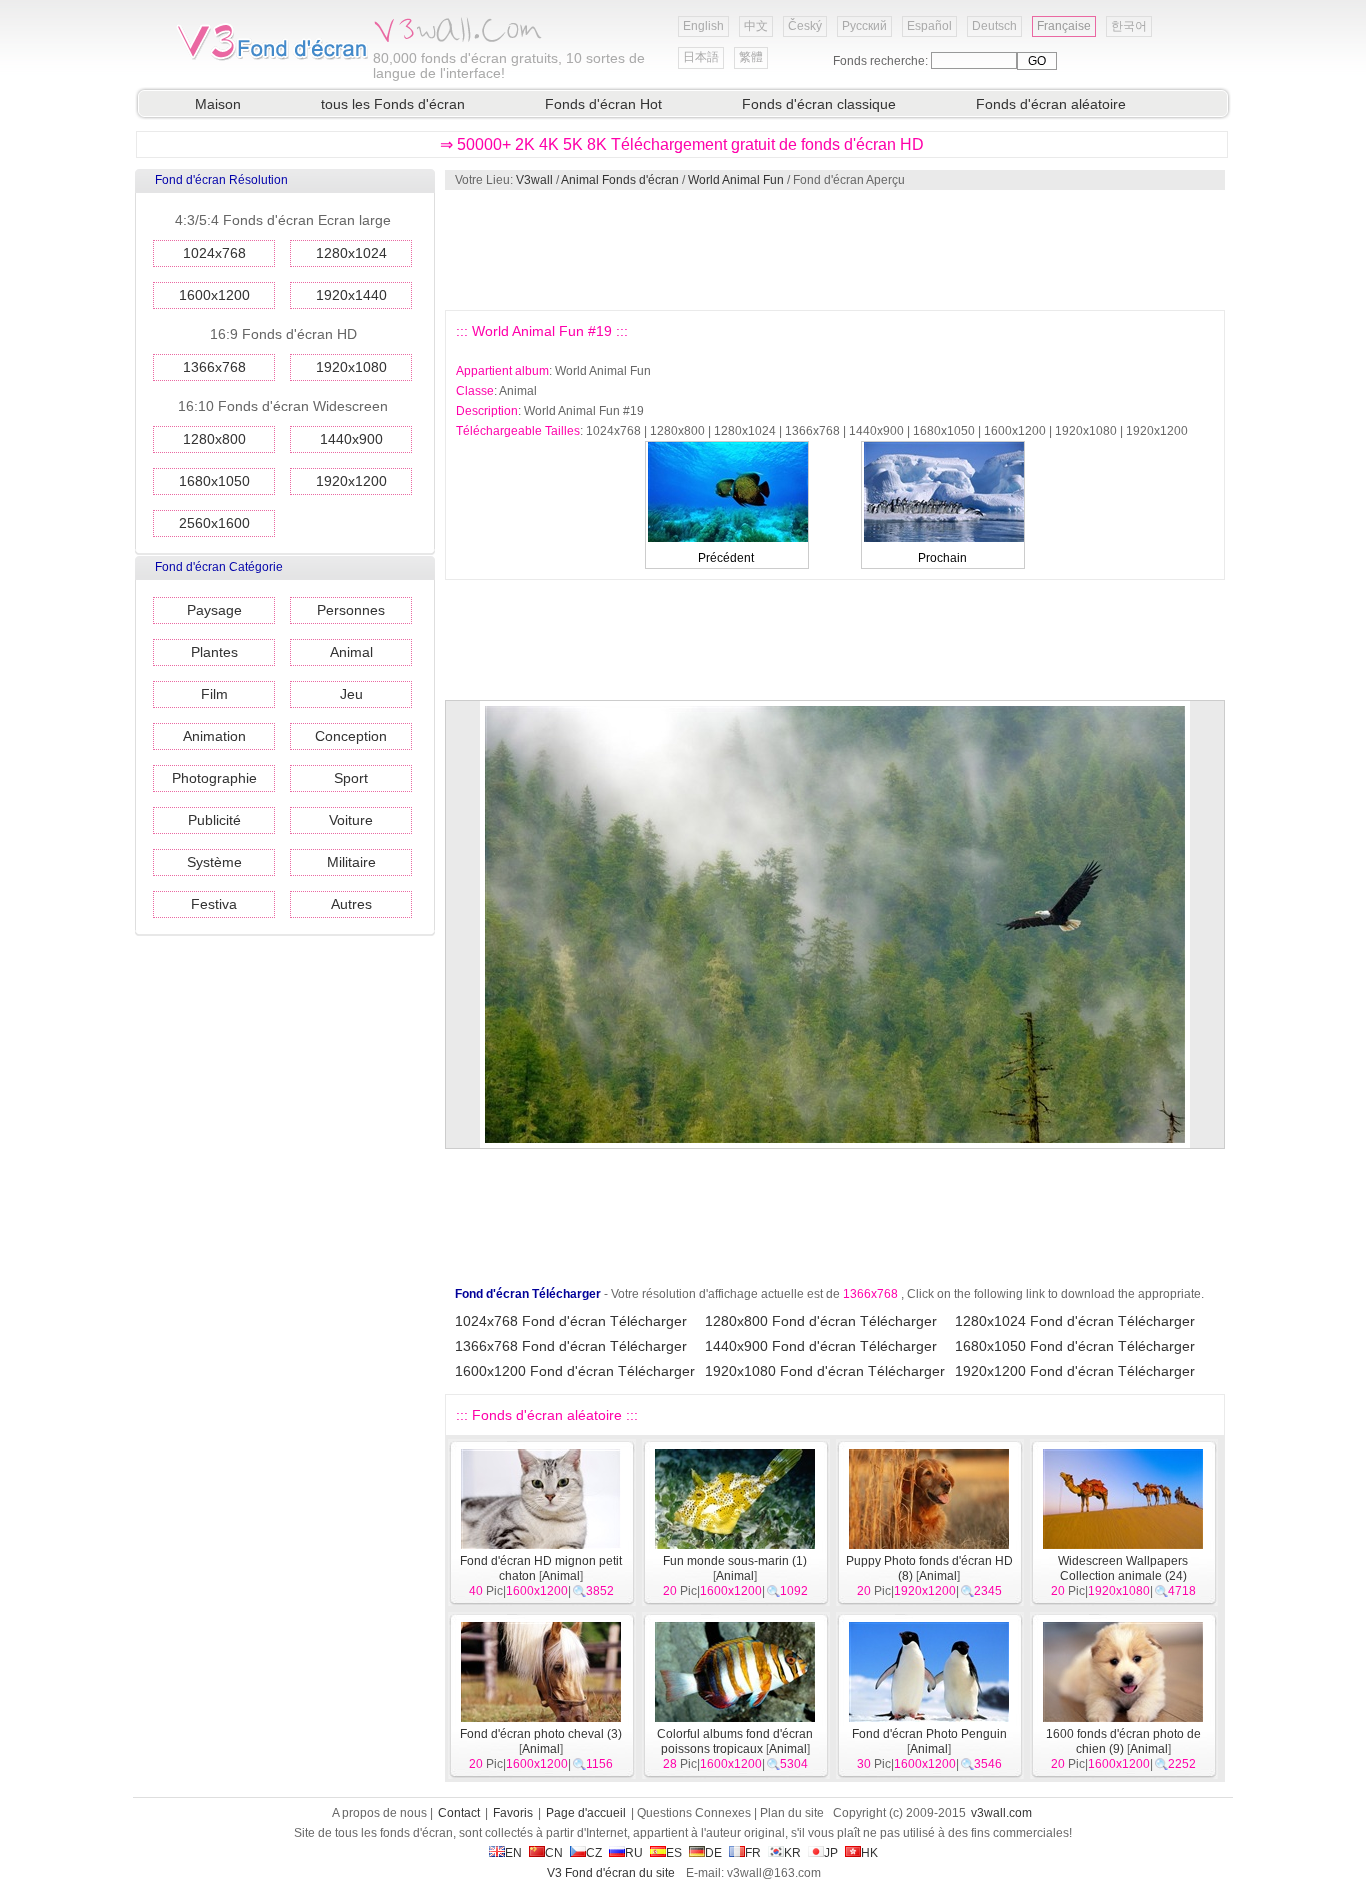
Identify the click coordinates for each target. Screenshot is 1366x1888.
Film (214, 694)
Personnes (351, 610)
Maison (218, 104)
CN (554, 1853)
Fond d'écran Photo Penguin (929, 1734)
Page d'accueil (586, 1813)
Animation (214, 736)
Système (214, 862)
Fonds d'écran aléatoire (1051, 104)
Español (929, 26)
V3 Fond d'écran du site (611, 1873)
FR (753, 1853)
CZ (594, 1853)
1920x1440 (351, 295)
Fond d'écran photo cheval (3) (541, 1734)
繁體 (751, 57)
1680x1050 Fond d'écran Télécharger (1075, 1346)
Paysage (214, 610)
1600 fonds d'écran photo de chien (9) (1123, 1741)
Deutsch (994, 26)
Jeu (351, 694)
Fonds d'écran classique (819, 104)
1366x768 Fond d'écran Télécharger (571, 1346)
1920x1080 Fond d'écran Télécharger (825, 1371)
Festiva (214, 904)
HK (869, 1853)
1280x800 (214, 439)
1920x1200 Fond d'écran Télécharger (1075, 1371)
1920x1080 (351, 367)
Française (1064, 26)
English (703, 26)
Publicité (214, 820)
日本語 (701, 57)
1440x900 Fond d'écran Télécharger (821, 1346)
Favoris (513, 1813)
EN (513, 1853)
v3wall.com (1001, 1813)
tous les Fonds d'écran (393, 104)
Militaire (351, 862)
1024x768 (214, 253)
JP (831, 1853)
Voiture (351, 820)
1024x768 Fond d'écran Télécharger (571, 1321)
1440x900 (351, 439)
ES (674, 1853)
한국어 (1129, 26)
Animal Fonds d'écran (620, 180)
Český (805, 26)
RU (634, 1853)
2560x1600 (214, 523)
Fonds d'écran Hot (603, 104)
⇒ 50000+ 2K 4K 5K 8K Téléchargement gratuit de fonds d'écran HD (682, 144)
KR (792, 1853)
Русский (864, 26)
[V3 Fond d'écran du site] (273, 59)
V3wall (534, 180)
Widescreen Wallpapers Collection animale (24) (1123, 1568)
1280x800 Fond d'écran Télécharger (821, 1321)
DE (713, 1853)
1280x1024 (351, 253)
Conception (351, 736)
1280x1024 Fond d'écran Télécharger (1075, 1321)
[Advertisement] (834, 250)
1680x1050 (214, 481)
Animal (351, 652)
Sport (351, 778)
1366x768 (214, 367)
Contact (459, 1813)
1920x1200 (351, 481)
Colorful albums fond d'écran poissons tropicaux (735, 1741)
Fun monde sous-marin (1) (735, 1561)
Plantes (214, 652)
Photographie (214, 778)
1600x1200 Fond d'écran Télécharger (575, 1371)
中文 (756, 26)
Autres (351, 904)
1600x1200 (214, 295)
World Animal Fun (736, 180)
